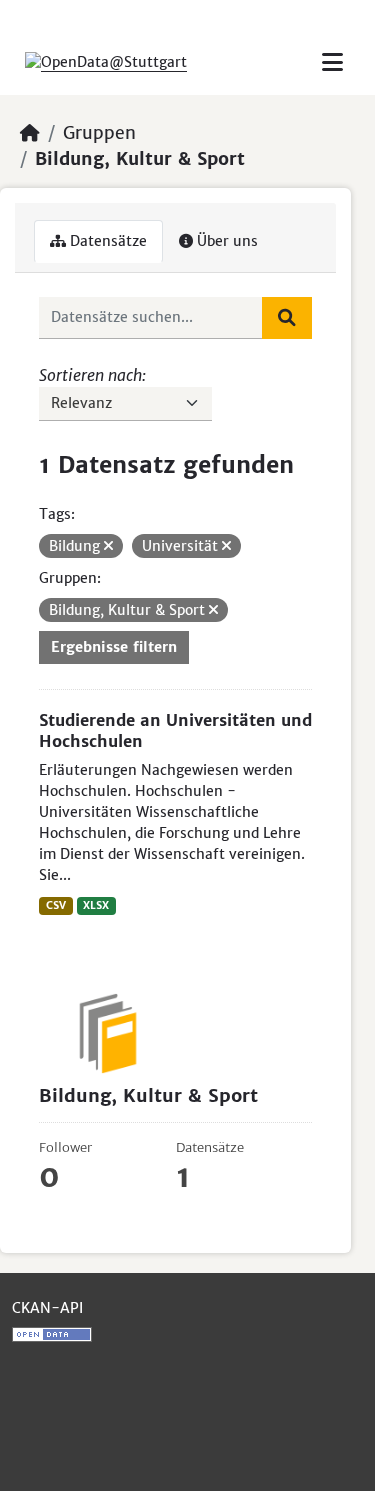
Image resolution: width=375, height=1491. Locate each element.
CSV (56, 905)
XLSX (96, 905)
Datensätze (106, 241)
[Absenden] (287, 318)
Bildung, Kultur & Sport (140, 159)
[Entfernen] (108, 546)
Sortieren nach (90, 375)
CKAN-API (47, 1308)
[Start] (30, 133)
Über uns (225, 241)
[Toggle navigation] (332, 62)
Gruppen (99, 133)
